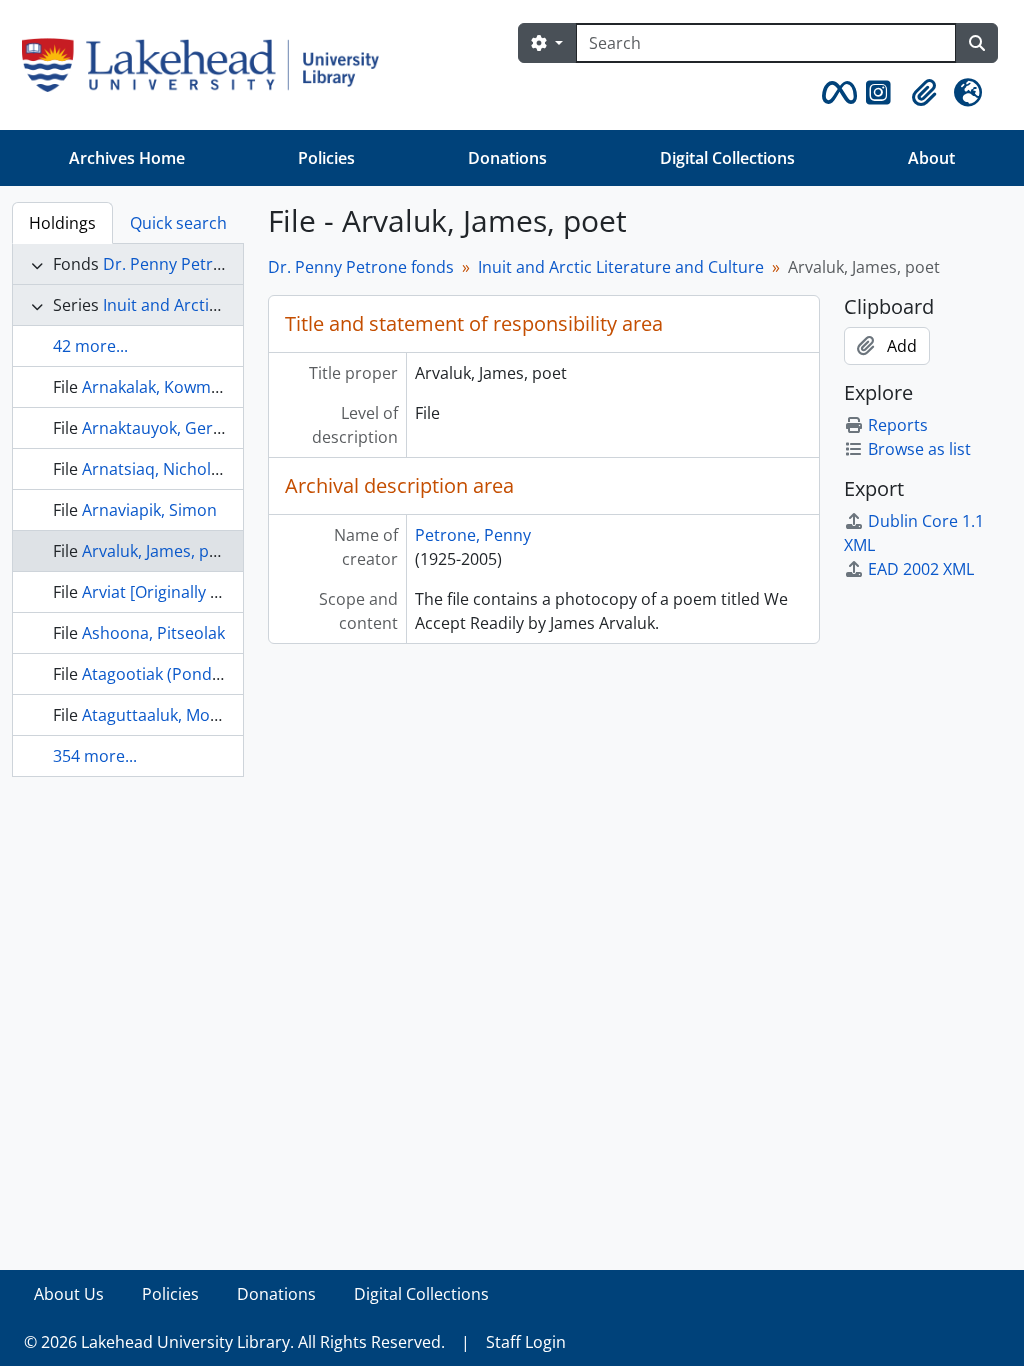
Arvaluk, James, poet (158, 551)
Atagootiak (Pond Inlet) (168, 674)
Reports (898, 425)
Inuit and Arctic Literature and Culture (621, 267)
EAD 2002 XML (921, 569)
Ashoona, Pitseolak (153, 633)
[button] (836, 93)
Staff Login (526, 1342)
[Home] (208, 65)
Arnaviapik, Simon (149, 510)
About (931, 158)
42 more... (90, 346)
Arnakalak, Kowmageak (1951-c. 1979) (222, 387)
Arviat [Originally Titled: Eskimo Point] (222, 592)
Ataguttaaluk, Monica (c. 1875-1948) (215, 715)
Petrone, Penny (473, 535)
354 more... (95, 756)
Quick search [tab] (178, 223)
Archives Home (127, 158)
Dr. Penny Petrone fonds (196, 264)
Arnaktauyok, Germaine (171, 428)
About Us (69, 1294)
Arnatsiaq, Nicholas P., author (194, 469)
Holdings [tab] (62, 223)
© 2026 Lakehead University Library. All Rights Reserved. (234, 1342)
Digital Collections (727, 158)
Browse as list (919, 449)
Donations (507, 158)
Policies (326, 158)
